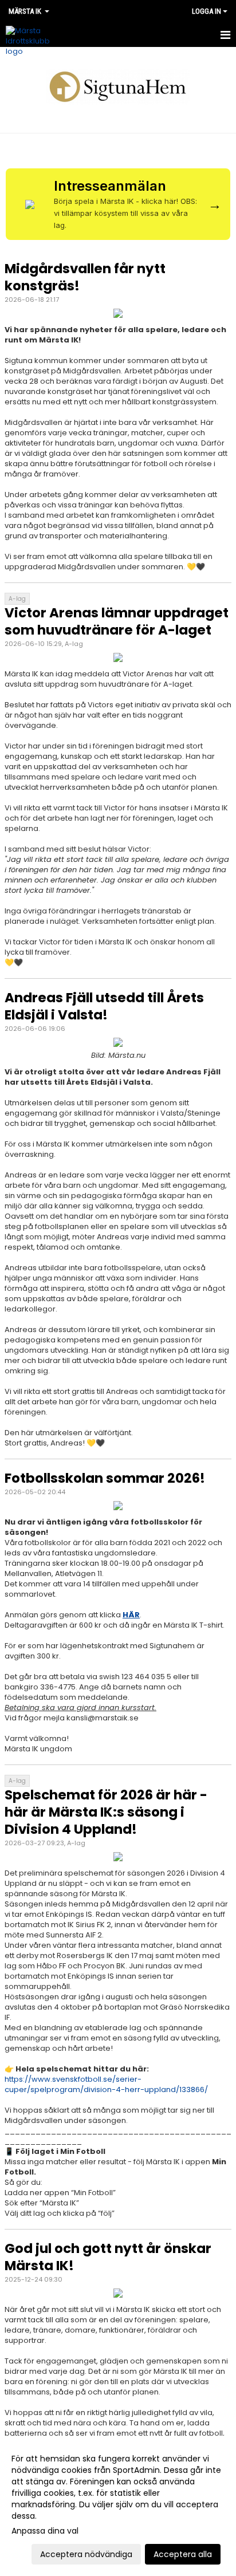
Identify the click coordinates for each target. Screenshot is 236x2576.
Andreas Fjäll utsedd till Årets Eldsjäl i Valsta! (104, 1006)
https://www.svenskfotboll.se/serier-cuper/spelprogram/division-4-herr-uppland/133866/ (106, 2084)
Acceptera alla (183, 2554)
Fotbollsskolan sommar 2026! (105, 1478)
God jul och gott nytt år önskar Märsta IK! (108, 2257)
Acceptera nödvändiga (86, 2554)
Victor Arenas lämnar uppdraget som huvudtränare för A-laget (117, 621)
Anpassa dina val (45, 2531)
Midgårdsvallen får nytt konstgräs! (85, 277)
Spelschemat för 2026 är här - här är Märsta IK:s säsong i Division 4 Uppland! (106, 1812)
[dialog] (118, 2506)
